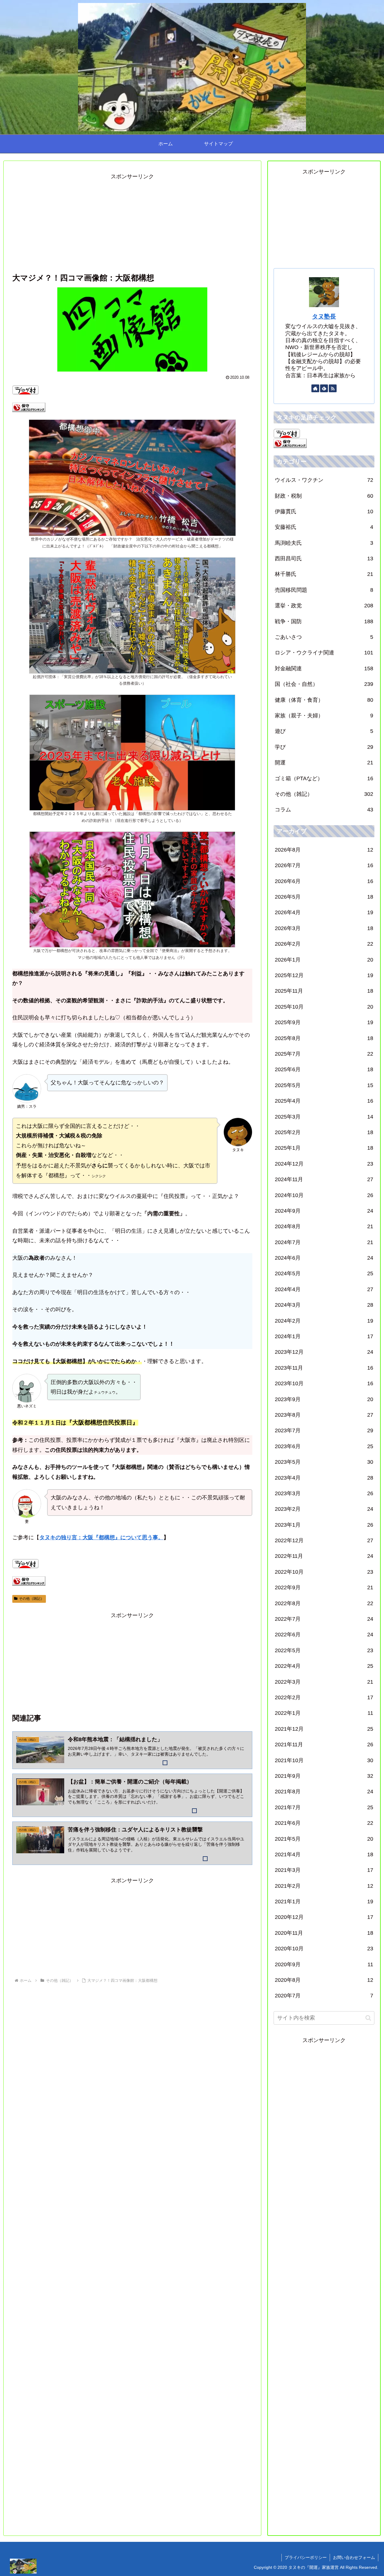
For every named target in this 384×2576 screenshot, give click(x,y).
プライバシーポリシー (306, 2557)
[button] (368, 2018)
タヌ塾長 (324, 316)
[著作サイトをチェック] (315, 388)
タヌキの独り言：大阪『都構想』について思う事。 (101, 1537)
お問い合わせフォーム (354, 2557)
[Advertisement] (132, 223)
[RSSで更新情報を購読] (333, 388)
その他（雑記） (31, 1599)
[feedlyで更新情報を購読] (324, 388)
